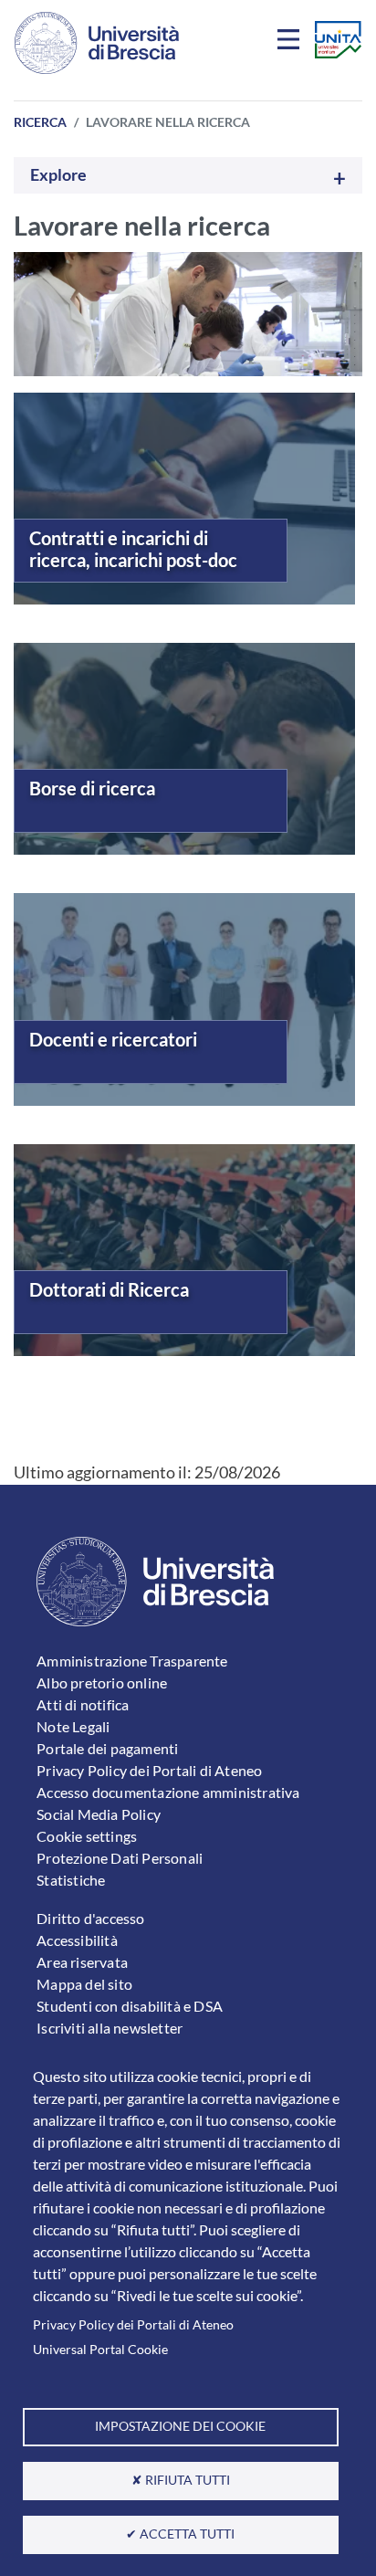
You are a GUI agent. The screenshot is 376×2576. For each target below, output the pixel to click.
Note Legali (73, 1726)
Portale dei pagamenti (107, 1748)
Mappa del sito (84, 1984)
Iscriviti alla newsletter (110, 2028)
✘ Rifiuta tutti (181, 2480)
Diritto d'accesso (90, 1918)
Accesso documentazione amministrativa (168, 1792)
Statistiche (71, 1880)
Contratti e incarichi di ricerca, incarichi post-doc (133, 549)
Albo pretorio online (102, 1682)
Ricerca (40, 122)
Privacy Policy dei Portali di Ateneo (133, 2325)
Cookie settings (87, 1836)
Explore (58, 175)
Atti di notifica (83, 1704)
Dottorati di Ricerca (109, 1289)
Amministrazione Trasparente (132, 1661)
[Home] (97, 43)
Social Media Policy (99, 1814)
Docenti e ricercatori (113, 1039)
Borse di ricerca (92, 788)
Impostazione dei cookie (180, 2426)
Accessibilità (77, 1940)
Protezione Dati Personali (120, 1858)
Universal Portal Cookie (100, 2350)
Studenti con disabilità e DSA (130, 2006)
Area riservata (82, 1962)
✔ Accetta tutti (180, 2534)
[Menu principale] (291, 43)
